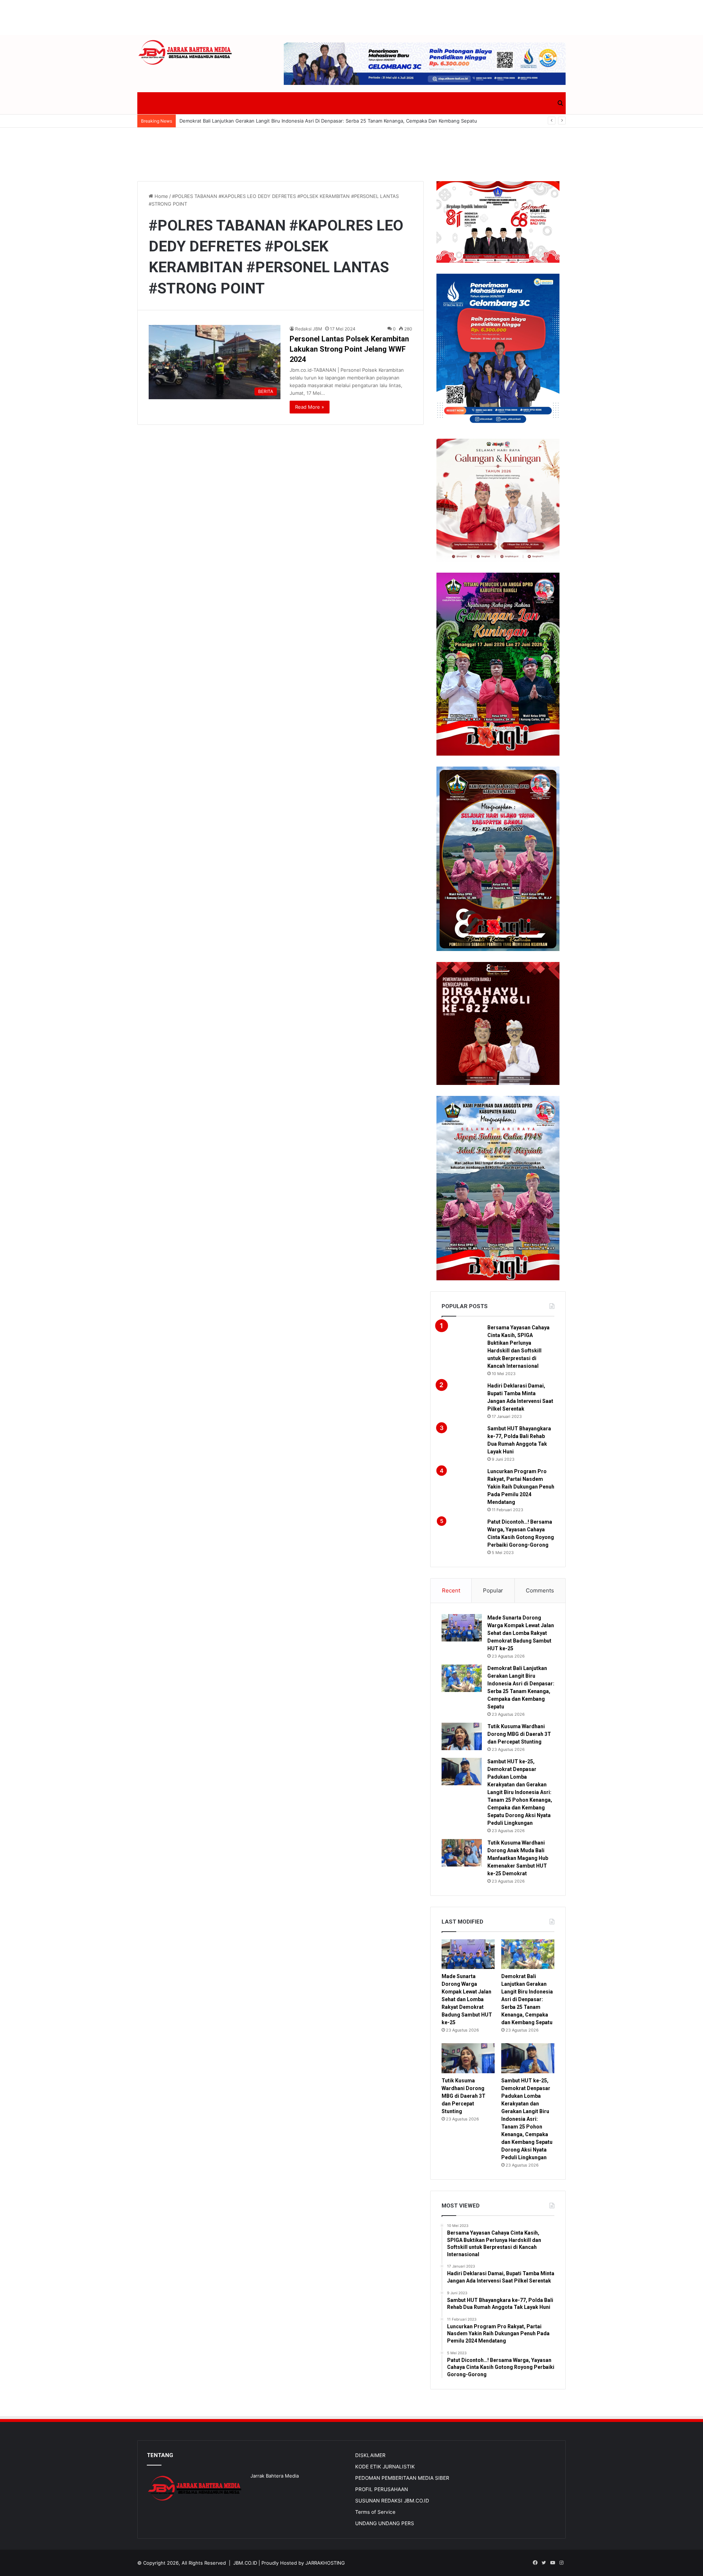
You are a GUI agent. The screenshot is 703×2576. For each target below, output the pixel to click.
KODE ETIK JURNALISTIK (385, 2467)
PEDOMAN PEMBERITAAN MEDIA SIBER (402, 2478)
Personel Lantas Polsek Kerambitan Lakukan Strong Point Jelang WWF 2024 (349, 349)
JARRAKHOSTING (325, 2563)
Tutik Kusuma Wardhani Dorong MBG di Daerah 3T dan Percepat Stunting (519, 1734)
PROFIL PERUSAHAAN (382, 2489)
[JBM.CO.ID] (185, 53)
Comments (540, 1590)
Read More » (310, 407)
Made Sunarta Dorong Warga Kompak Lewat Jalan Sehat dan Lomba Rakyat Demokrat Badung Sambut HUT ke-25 (521, 1633)
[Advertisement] (351, 16)
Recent (451, 1590)
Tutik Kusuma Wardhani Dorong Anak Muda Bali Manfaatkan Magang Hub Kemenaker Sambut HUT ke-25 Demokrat (518, 1858)
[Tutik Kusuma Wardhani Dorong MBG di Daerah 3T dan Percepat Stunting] (462, 1736)
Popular (493, 1590)
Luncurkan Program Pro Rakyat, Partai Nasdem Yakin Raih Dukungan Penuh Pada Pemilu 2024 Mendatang (521, 1487)
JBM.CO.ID (245, 2563)
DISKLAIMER (370, 2455)
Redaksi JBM (309, 329)
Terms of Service (375, 2512)
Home (161, 196)
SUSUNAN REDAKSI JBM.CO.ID (392, 2501)
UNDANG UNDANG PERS (385, 2523)
